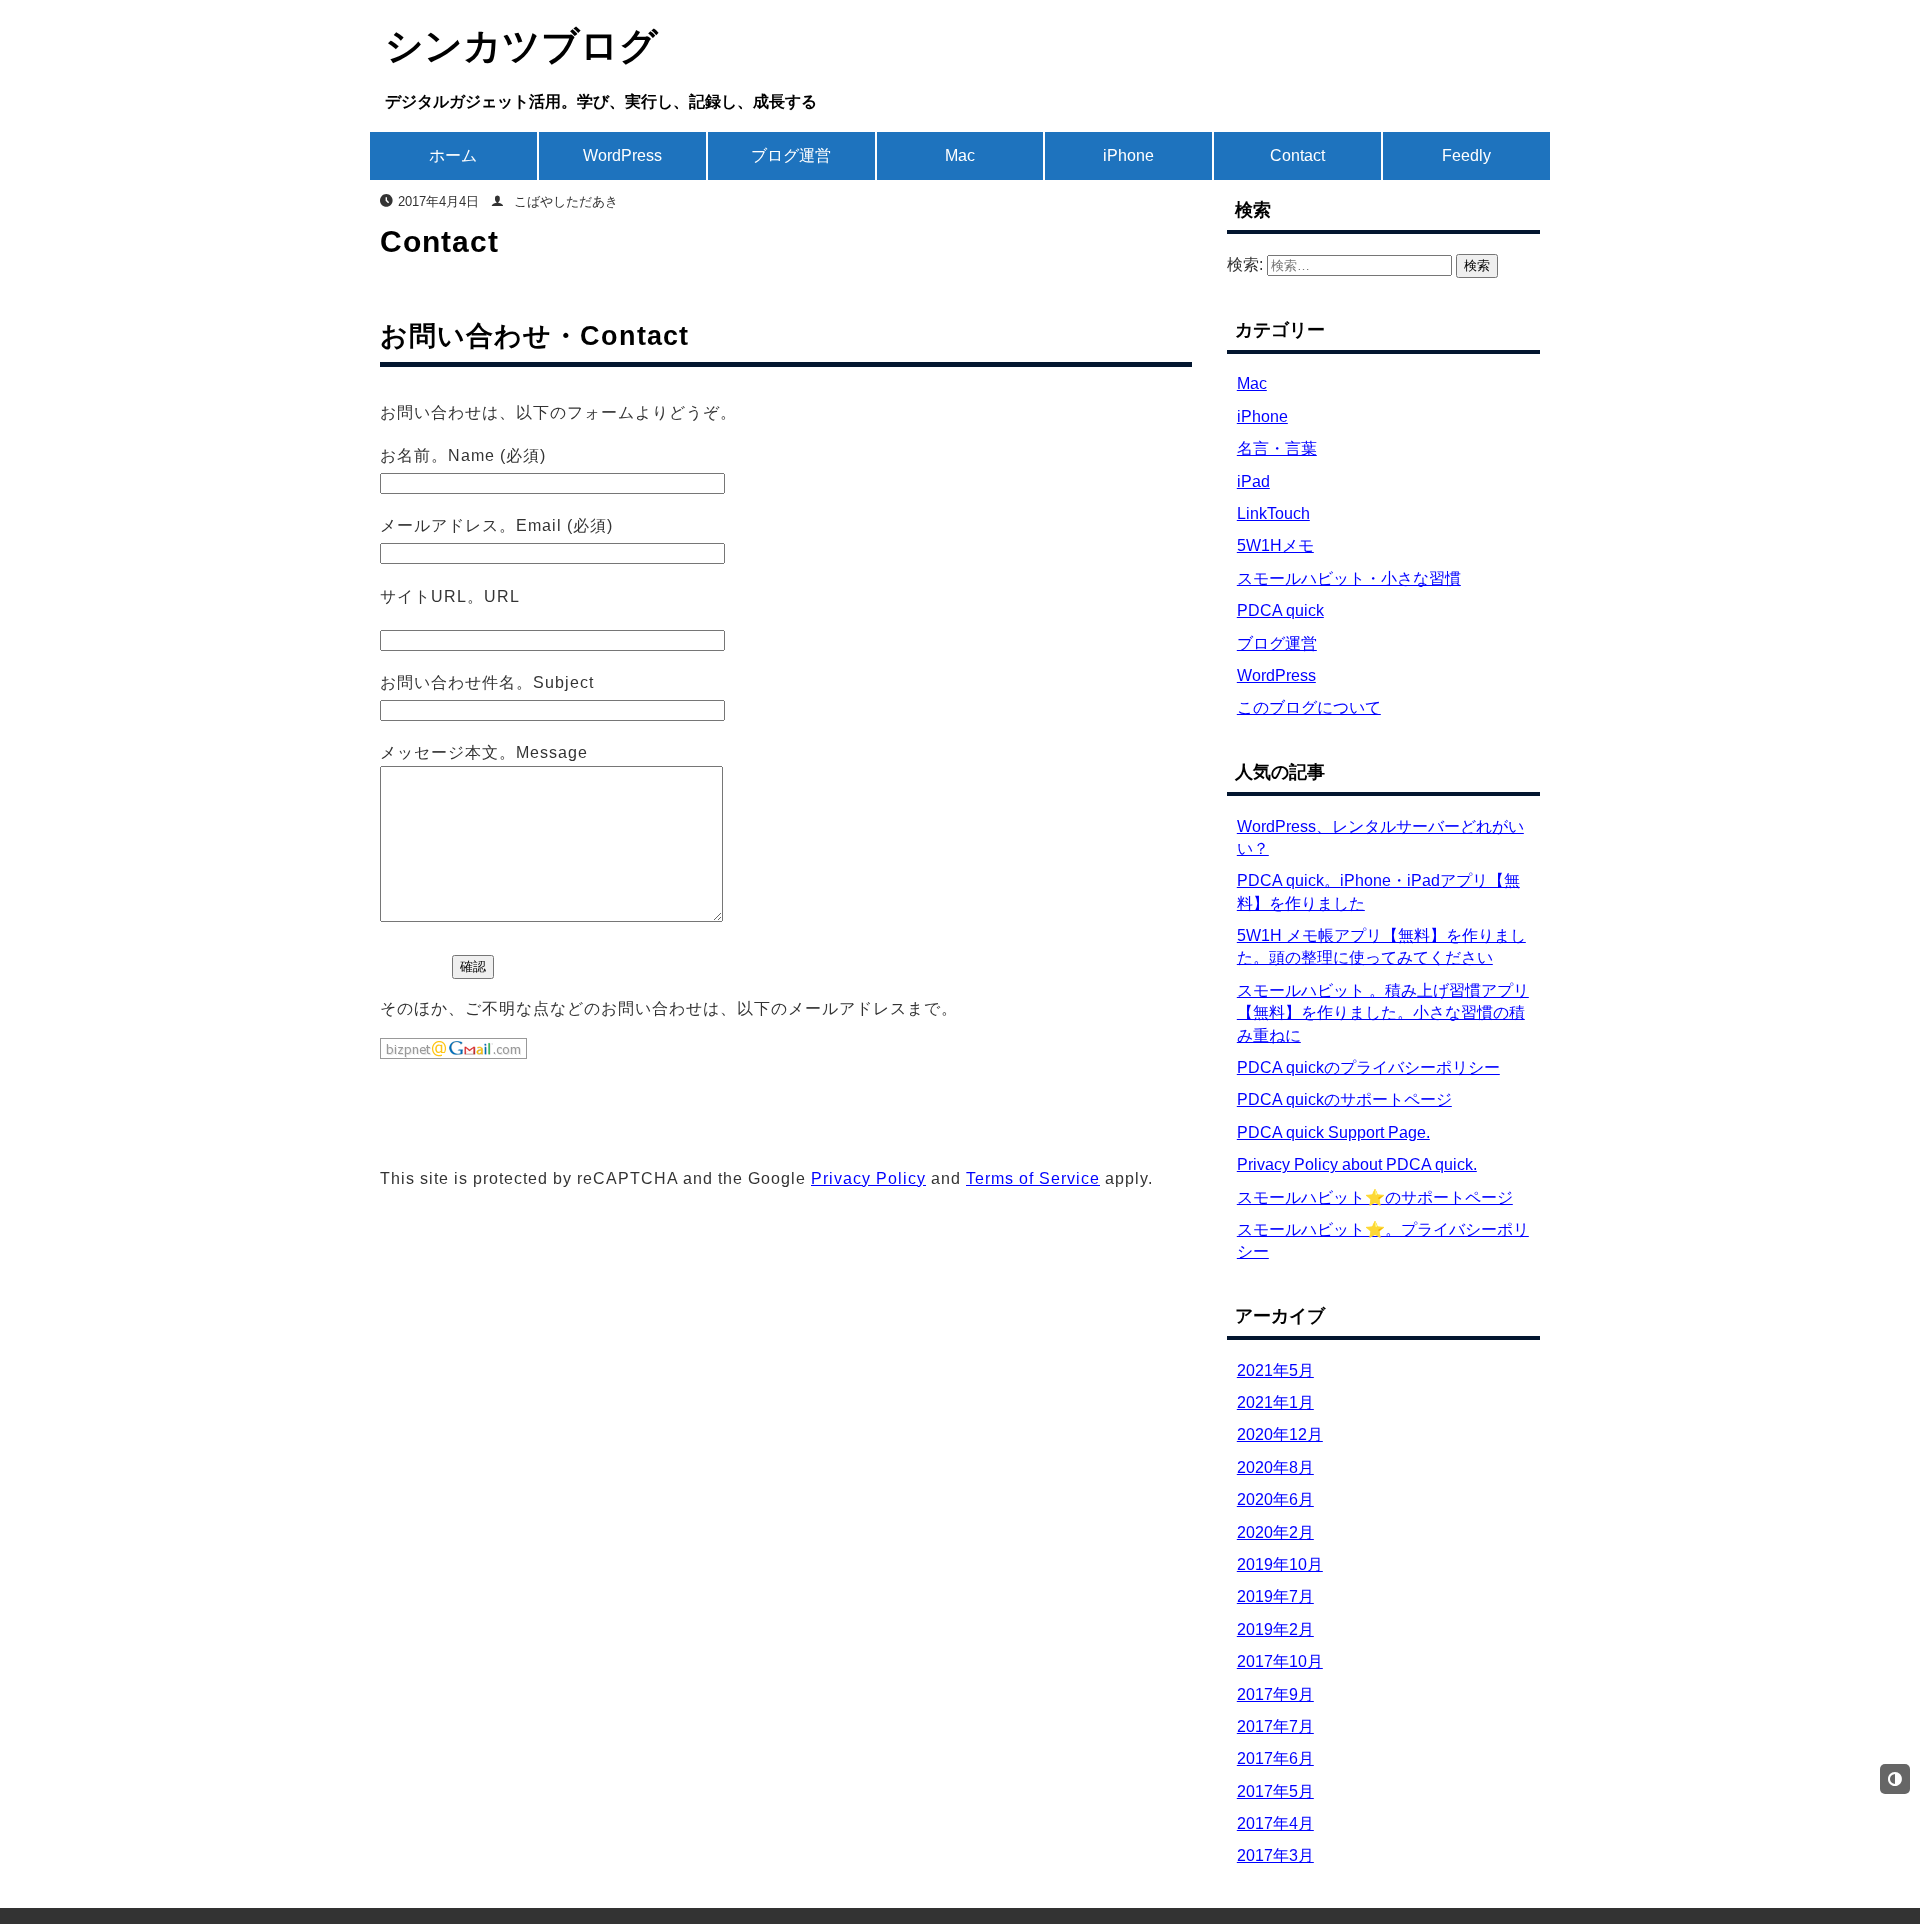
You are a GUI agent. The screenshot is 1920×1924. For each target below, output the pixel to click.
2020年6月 (1275, 1499)
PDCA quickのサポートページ (1344, 1099)
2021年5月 (1275, 1370)
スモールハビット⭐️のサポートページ (1375, 1197)
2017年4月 (1275, 1823)
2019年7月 (1275, 1596)
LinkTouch (1273, 513)
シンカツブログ (521, 46)
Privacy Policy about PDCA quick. (1357, 1164)
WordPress (622, 155)
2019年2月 (1275, 1629)
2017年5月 (1275, 1791)
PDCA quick (1280, 610)
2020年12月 (1280, 1434)
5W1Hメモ (1275, 545)
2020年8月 (1275, 1467)
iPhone (1128, 155)
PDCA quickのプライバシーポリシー (1368, 1067)
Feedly (1466, 155)
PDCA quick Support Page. (1333, 1132)
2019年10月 (1280, 1564)
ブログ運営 (791, 155)
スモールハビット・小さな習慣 (1349, 578)
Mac (960, 155)
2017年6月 (1275, 1758)
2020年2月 (1275, 1532)
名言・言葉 (1277, 448)
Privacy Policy (868, 1178)
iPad (1253, 481)
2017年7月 (1275, 1726)
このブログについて (1309, 707)
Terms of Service (1033, 1178)
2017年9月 (1275, 1694)
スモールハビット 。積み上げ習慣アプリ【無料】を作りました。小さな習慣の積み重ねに (1383, 1013)
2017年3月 (1275, 1855)
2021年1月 (1275, 1402)
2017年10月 (1280, 1661)
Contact (1297, 155)
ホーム (453, 155)
